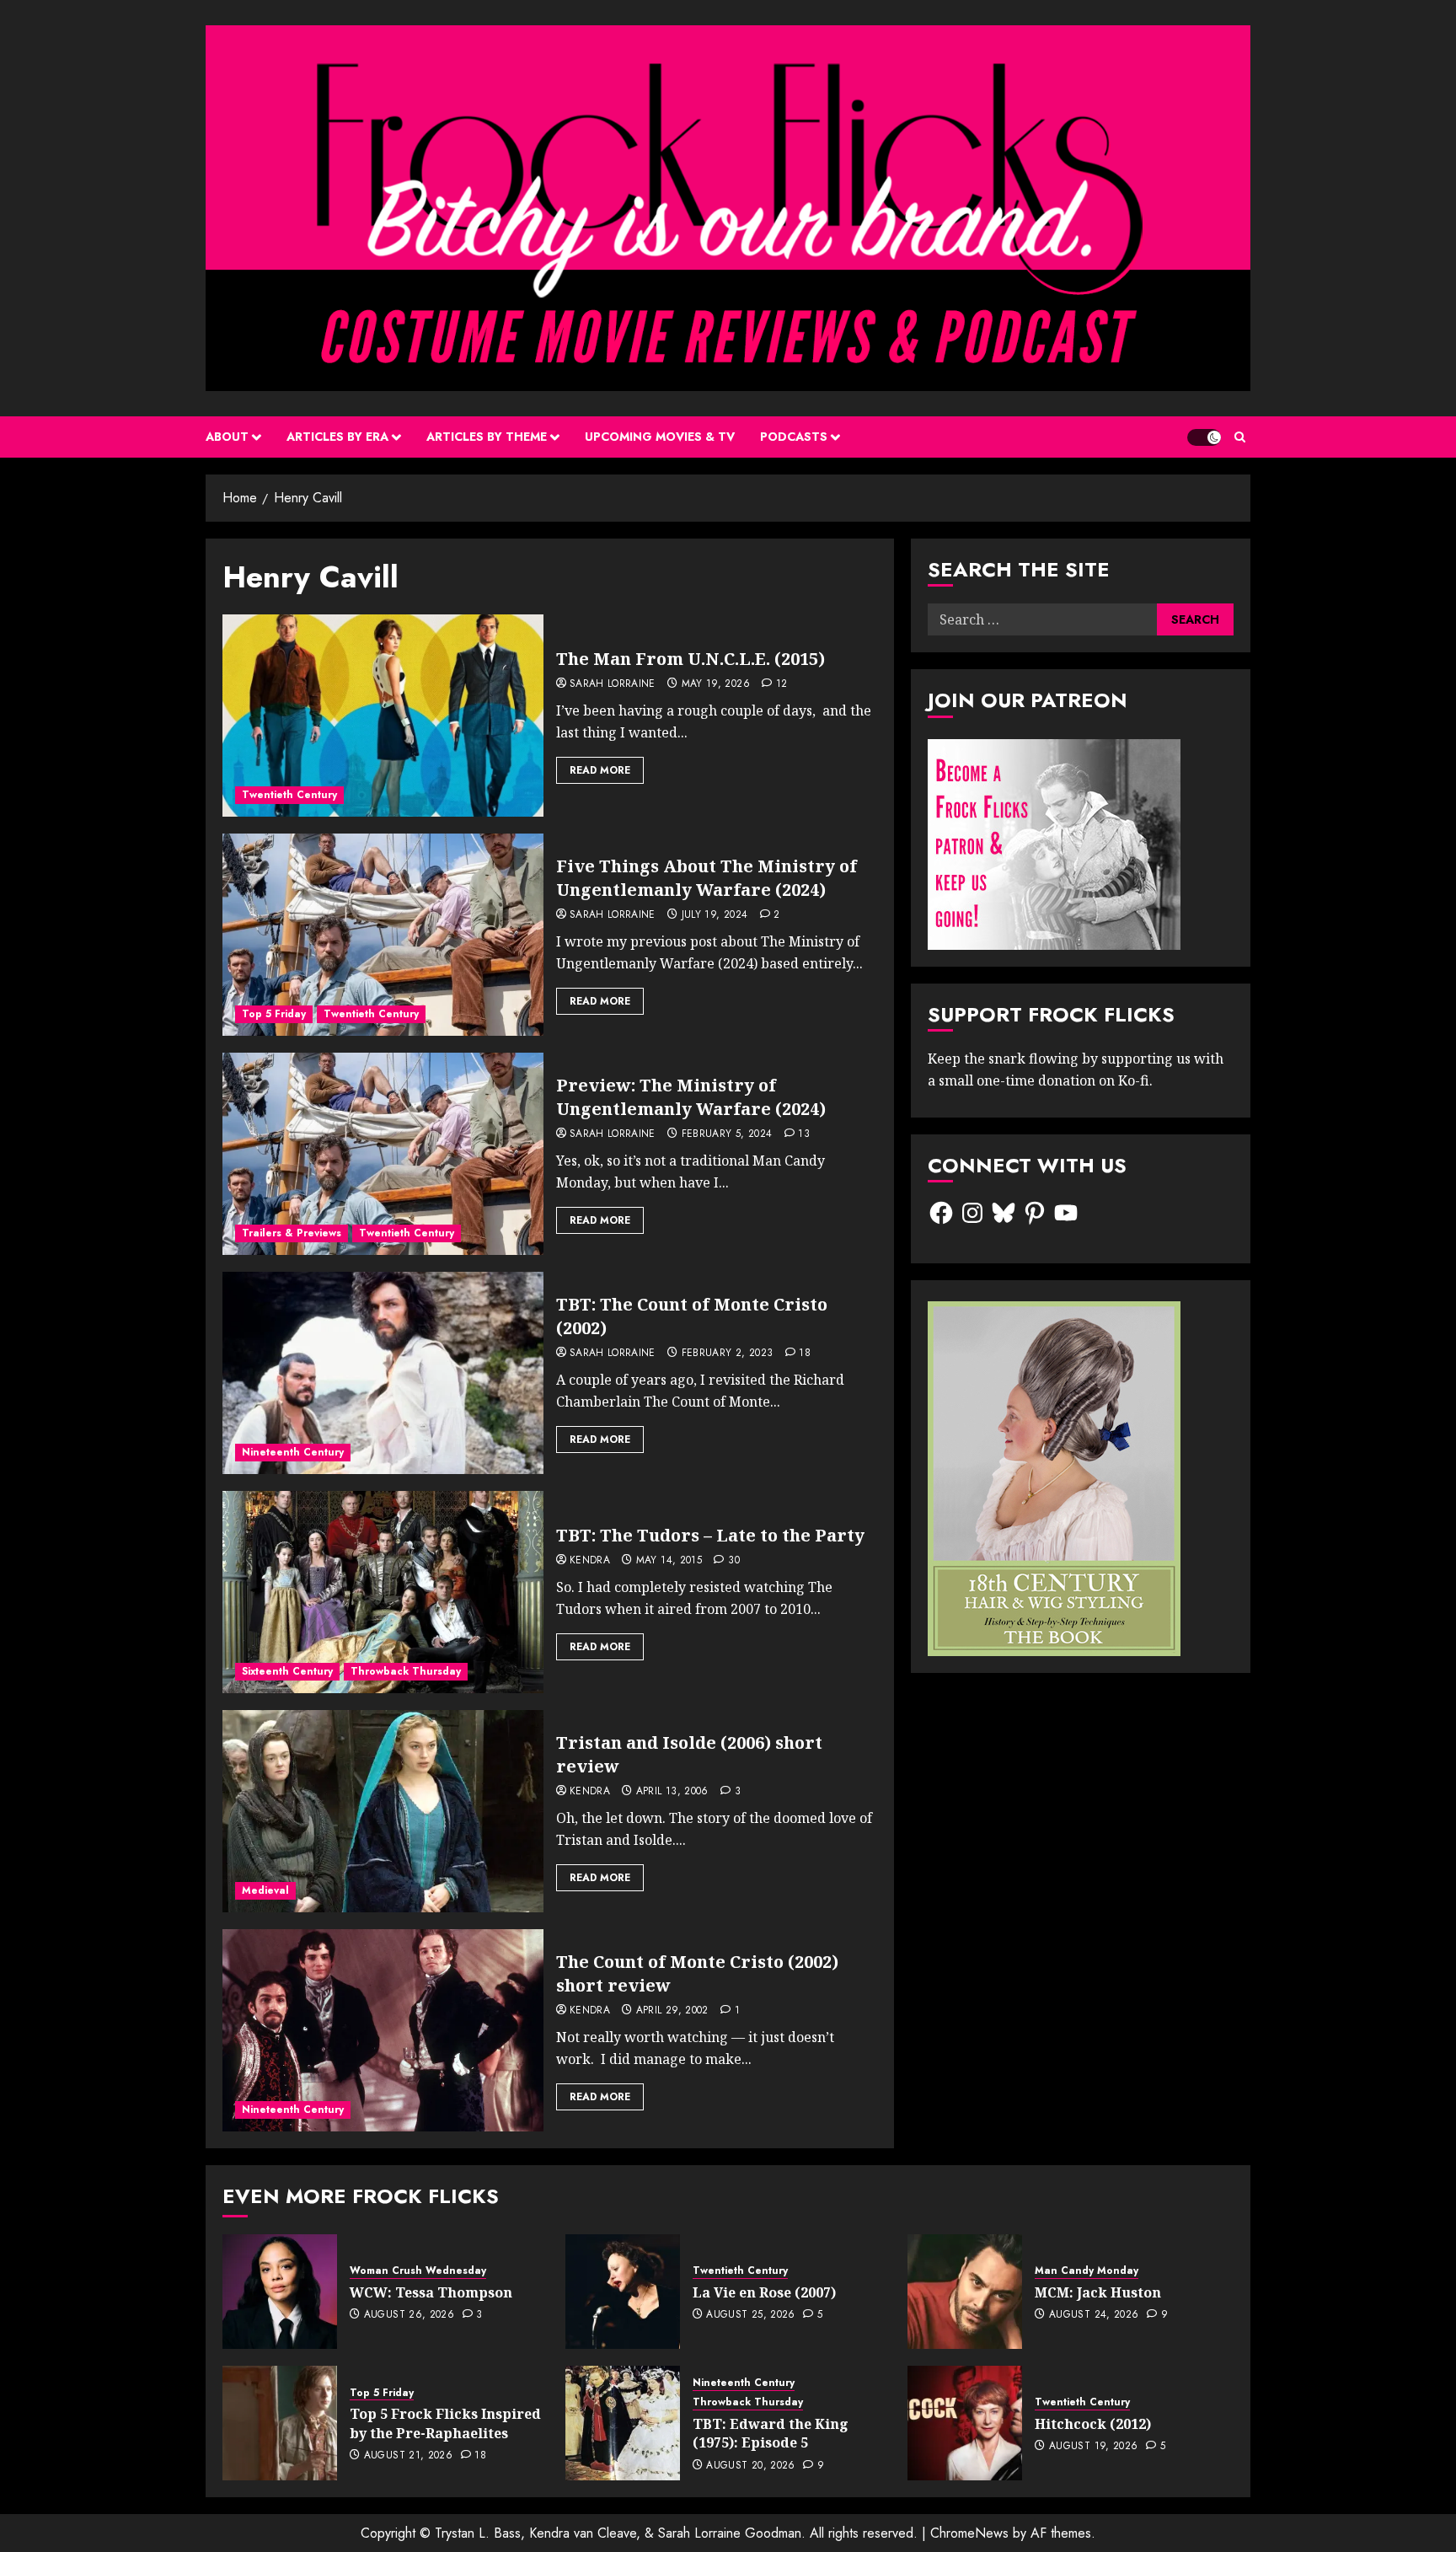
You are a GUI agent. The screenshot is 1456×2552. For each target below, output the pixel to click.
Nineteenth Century (293, 1452)
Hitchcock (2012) (1093, 2424)
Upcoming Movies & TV (660, 437)
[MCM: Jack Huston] (965, 2292)
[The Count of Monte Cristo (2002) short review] (383, 2030)
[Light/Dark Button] (1204, 437)
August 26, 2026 (409, 2315)
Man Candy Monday (1087, 2271)
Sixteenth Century (287, 1671)
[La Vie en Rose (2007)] (623, 2292)
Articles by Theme (487, 437)
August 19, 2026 (1093, 2447)
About (227, 437)
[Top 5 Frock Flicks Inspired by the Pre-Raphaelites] (280, 2423)
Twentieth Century (289, 795)
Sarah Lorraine (613, 684)
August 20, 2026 (750, 2466)
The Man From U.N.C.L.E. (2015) (691, 659)
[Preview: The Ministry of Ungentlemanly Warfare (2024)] (383, 1154)
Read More (600, 770)
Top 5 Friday (274, 1014)
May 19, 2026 (716, 684)
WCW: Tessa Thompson (431, 2292)
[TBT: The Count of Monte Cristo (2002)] (383, 1373)
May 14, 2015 (669, 1561)
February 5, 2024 (727, 1134)
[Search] (1240, 437)
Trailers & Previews (292, 1233)
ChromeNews (969, 2533)
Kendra (590, 1561)
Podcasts (794, 437)
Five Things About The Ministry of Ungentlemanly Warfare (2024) (707, 878)
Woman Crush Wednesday (418, 2271)
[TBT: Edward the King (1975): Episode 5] (623, 2423)
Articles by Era (337, 437)
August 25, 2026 (750, 2315)
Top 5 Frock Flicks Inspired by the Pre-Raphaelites (445, 2423)
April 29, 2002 (672, 2011)
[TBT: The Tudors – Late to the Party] (383, 1592)
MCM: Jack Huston (1098, 2292)
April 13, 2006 (672, 1792)
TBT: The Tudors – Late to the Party (710, 1535)
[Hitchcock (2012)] (965, 2423)
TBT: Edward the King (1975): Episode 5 (771, 2433)
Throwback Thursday (406, 1671)
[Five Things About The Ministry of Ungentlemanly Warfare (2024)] (383, 935)
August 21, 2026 (408, 2456)
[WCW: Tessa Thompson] (280, 2292)
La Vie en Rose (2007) (764, 2292)
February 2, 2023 (728, 1354)
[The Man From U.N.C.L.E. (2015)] (383, 716)
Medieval (265, 1890)
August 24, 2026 (1094, 2315)
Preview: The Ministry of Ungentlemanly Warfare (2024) (691, 1097)
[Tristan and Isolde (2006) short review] (383, 1811)
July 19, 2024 (715, 915)
